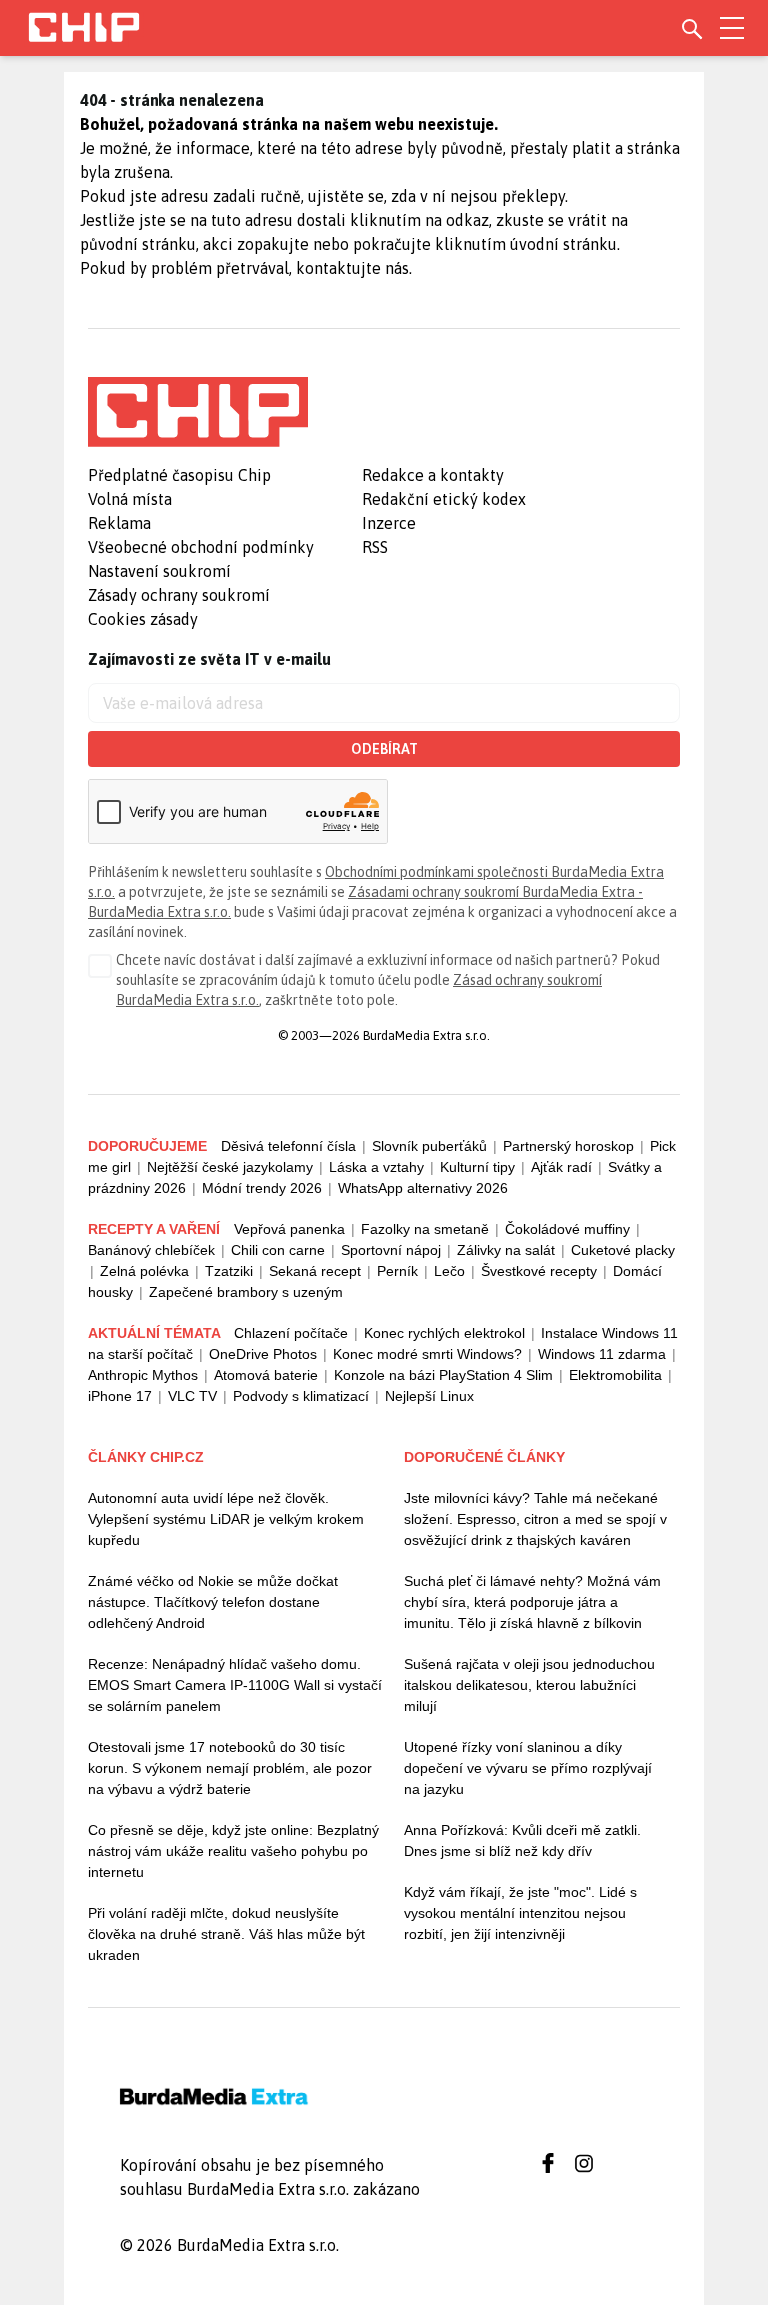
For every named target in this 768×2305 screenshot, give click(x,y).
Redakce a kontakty (433, 475)
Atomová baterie (266, 1375)
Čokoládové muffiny (567, 1229)
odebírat (384, 749)
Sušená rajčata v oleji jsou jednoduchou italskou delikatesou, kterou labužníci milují (529, 1685)
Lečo (449, 1271)
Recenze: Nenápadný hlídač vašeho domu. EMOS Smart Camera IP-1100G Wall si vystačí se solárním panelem (235, 1685)
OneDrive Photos (263, 1354)
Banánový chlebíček (151, 1250)
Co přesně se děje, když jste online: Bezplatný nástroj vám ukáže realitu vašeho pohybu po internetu (233, 1851)
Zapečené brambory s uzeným (246, 1292)
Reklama (119, 523)
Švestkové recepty (539, 1271)
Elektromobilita (615, 1375)
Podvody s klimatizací (301, 1396)
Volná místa (130, 499)
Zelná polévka (144, 1271)
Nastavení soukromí (159, 571)
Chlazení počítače (291, 1333)
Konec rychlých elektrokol (444, 1333)
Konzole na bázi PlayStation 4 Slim (443, 1375)
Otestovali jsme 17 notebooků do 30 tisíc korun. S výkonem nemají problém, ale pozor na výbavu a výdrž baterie (230, 1768)
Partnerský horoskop (568, 1146)
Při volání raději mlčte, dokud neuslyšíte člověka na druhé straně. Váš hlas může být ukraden (226, 1934)
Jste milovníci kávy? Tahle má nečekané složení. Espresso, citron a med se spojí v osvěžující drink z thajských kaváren (535, 1519)
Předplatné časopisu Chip (179, 475)
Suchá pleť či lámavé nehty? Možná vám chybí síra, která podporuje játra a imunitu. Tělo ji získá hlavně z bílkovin (532, 1602)
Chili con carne (278, 1250)
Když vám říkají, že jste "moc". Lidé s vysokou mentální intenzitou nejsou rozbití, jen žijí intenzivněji (520, 1913)
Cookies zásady (143, 619)
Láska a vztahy (376, 1167)
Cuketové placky (623, 1250)
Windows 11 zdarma (602, 1354)
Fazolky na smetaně (425, 1229)
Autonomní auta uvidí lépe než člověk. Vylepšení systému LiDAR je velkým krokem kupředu (226, 1519)
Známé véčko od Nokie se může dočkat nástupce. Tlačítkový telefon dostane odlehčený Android (213, 1602)
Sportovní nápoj (391, 1250)
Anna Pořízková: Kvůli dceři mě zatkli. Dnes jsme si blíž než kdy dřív (522, 1840)
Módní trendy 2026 (262, 1188)
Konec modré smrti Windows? (427, 1354)
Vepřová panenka (289, 1229)
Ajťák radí (561, 1167)
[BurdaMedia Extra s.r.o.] (198, 412)
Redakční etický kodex (444, 499)
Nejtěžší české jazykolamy (230, 1167)
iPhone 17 (120, 1396)
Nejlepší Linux (429, 1396)
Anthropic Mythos (143, 1375)
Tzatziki (229, 1271)
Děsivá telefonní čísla (288, 1146)
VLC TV (192, 1396)
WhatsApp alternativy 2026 (423, 1188)
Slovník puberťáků (429, 1146)
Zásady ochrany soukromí (179, 595)
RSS (375, 547)
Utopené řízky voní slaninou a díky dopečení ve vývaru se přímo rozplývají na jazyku (528, 1768)
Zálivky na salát (506, 1250)
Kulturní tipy (477, 1167)
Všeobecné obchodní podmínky (201, 547)
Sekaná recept (315, 1271)
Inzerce (389, 523)
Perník (397, 1271)
